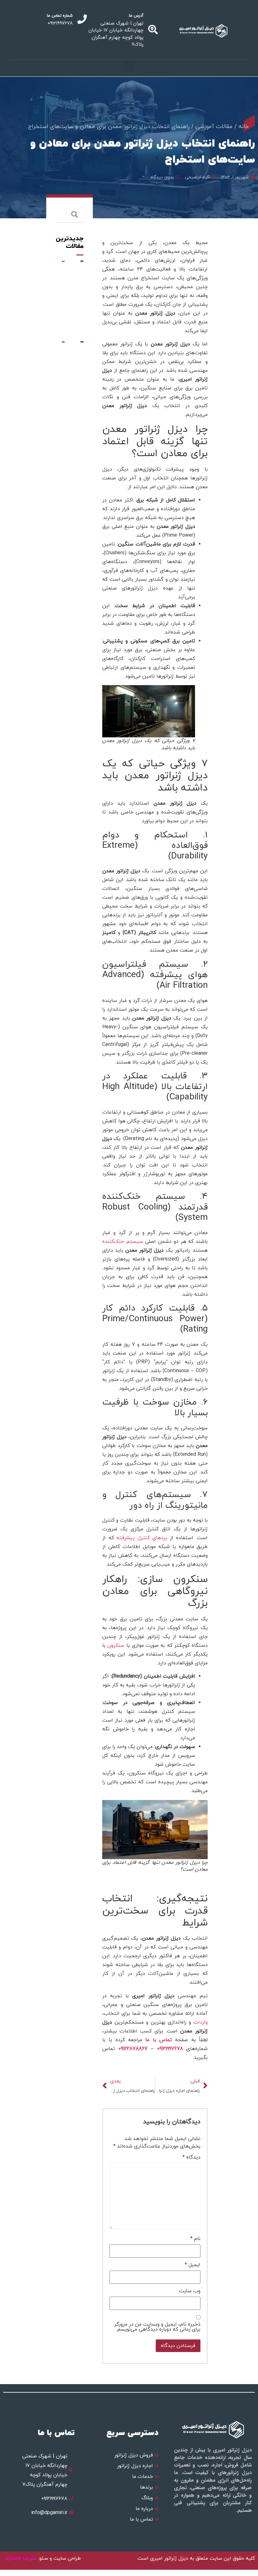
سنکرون (116, 1646)
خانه (244, 127)
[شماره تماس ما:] (82, 19)
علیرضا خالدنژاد (22, 2558)
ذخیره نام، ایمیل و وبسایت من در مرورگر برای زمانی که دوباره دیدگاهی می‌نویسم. (157, 2327)
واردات (200, 2022)
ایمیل (193, 2265)
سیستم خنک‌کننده (123, 1242)
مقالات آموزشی (214, 127)
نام (195, 2239)
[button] (129, 67)
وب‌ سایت (190, 2291)
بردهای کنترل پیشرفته (142, 1538)
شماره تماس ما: (59, 16)
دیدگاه (191, 2157)
